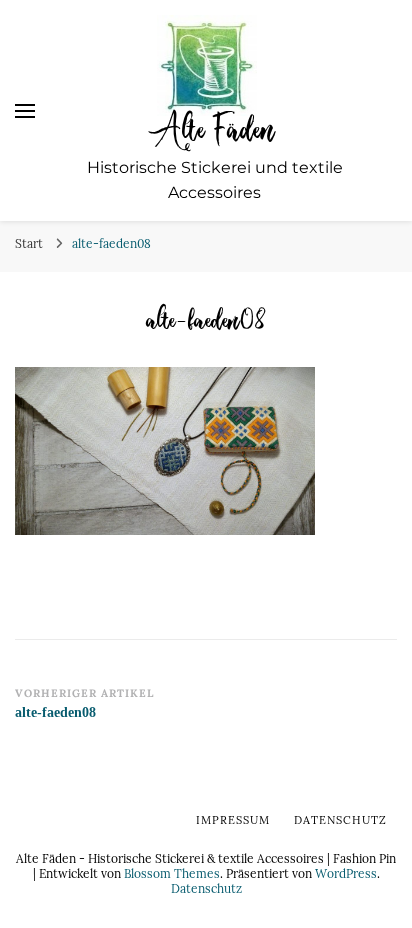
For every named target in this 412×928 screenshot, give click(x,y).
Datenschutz (206, 888)
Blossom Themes (172, 873)
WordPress (346, 873)
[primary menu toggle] (25, 111)
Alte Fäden (214, 128)
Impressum (233, 820)
